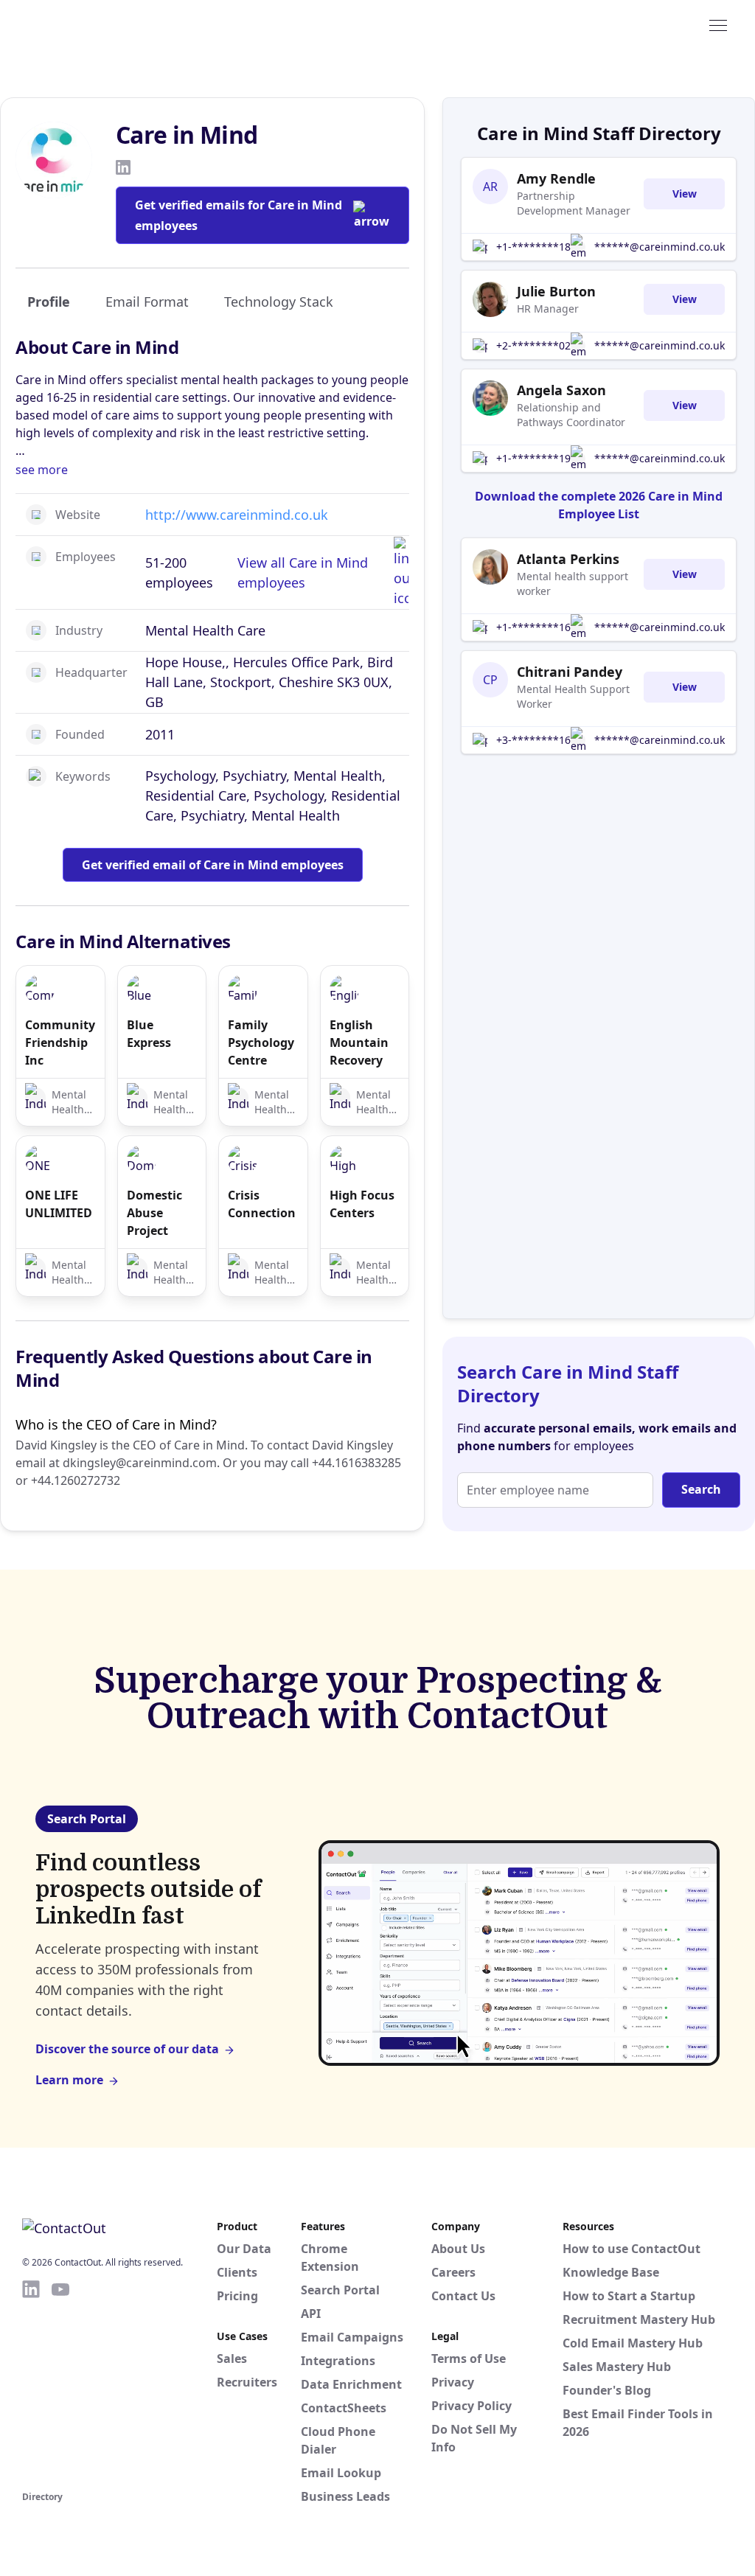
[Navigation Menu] (718, 24)
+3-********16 (533, 740)
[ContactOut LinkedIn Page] (31, 2383)
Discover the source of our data (127, 2049)
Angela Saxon (561, 390)
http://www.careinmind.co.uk (237, 515)
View (685, 194)
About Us (458, 2249)
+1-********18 (533, 247)
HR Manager (548, 309)
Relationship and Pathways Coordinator (571, 415)
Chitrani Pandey (570, 672)
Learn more (69, 2080)
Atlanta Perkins (568, 559)
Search (701, 1489)
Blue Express (149, 1034)
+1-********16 (533, 627)
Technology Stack (279, 302)
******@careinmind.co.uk (660, 247)
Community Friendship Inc (60, 1042)
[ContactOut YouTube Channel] (60, 2383)
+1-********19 (533, 458)
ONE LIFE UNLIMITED (59, 1204)
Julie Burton (556, 291)
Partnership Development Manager (574, 203)
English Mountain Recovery (359, 1042)
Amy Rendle (556, 178)
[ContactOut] (94, 24)
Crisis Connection (262, 1204)
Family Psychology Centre (261, 1042)
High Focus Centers (362, 1204)
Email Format (147, 302)
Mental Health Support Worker (573, 696)
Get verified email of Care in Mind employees (213, 865)
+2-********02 (533, 345)
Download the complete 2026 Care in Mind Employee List (599, 505)
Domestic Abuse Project (154, 1213)
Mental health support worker (573, 584)
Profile (49, 302)
